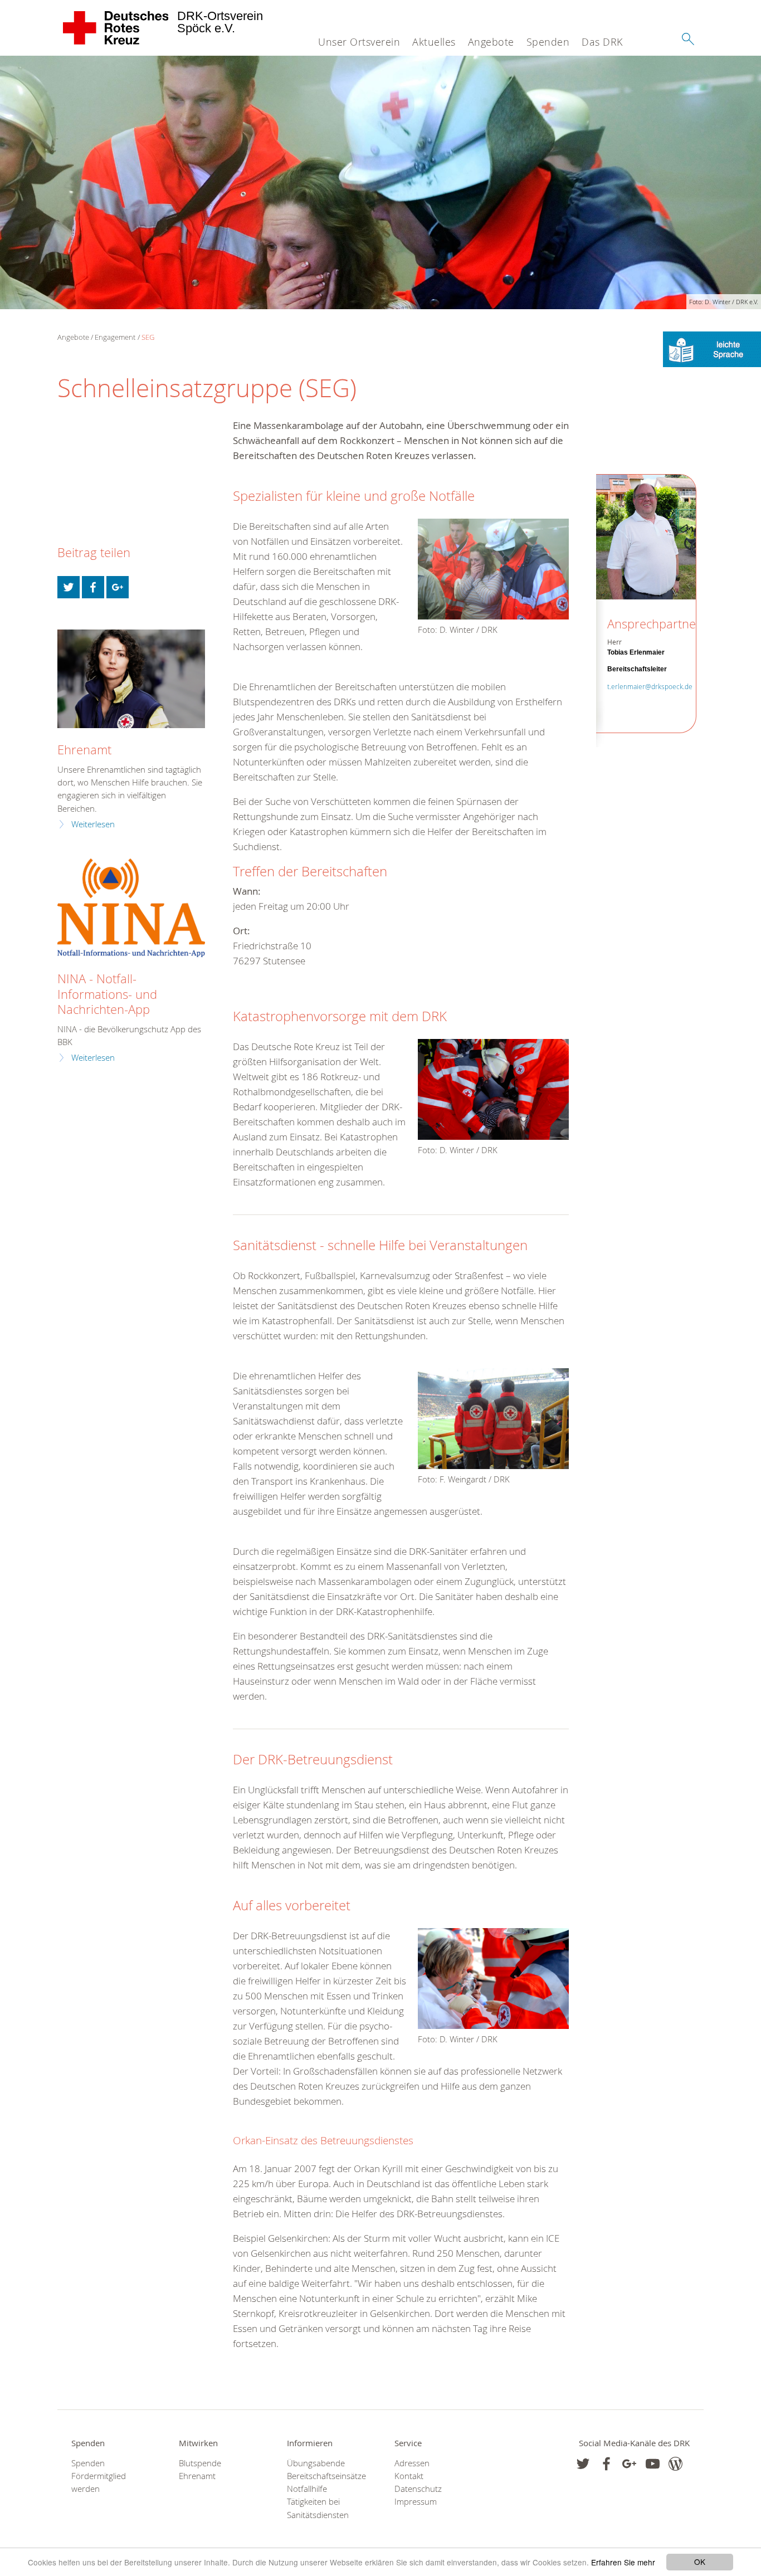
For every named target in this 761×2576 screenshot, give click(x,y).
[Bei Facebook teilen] (93, 587)
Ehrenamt (84, 750)
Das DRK (602, 42)
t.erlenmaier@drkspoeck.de (650, 686)
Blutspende (200, 2463)
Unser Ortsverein (359, 42)
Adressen (412, 2463)
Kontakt (409, 2476)
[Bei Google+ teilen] (118, 587)
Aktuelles (434, 42)
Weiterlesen (93, 824)
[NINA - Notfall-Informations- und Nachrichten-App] (131, 908)
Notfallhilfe (307, 2489)
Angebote (491, 42)
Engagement (115, 337)
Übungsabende (316, 2463)
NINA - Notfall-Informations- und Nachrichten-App (107, 994)
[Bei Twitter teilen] (69, 587)
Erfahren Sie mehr (623, 2562)
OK (700, 2562)
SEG (148, 337)
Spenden (548, 42)
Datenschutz (418, 2489)
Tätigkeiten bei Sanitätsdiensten (318, 2508)
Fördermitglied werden (99, 2482)
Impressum (416, 2502)
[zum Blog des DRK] (675, 2464)
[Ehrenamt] (131, 679)
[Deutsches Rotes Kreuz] (116, 28)
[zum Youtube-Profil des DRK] (653, 2464)
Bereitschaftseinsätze (326, 2476)
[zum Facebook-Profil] (583, 2464)
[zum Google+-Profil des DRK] (629, 2464)
